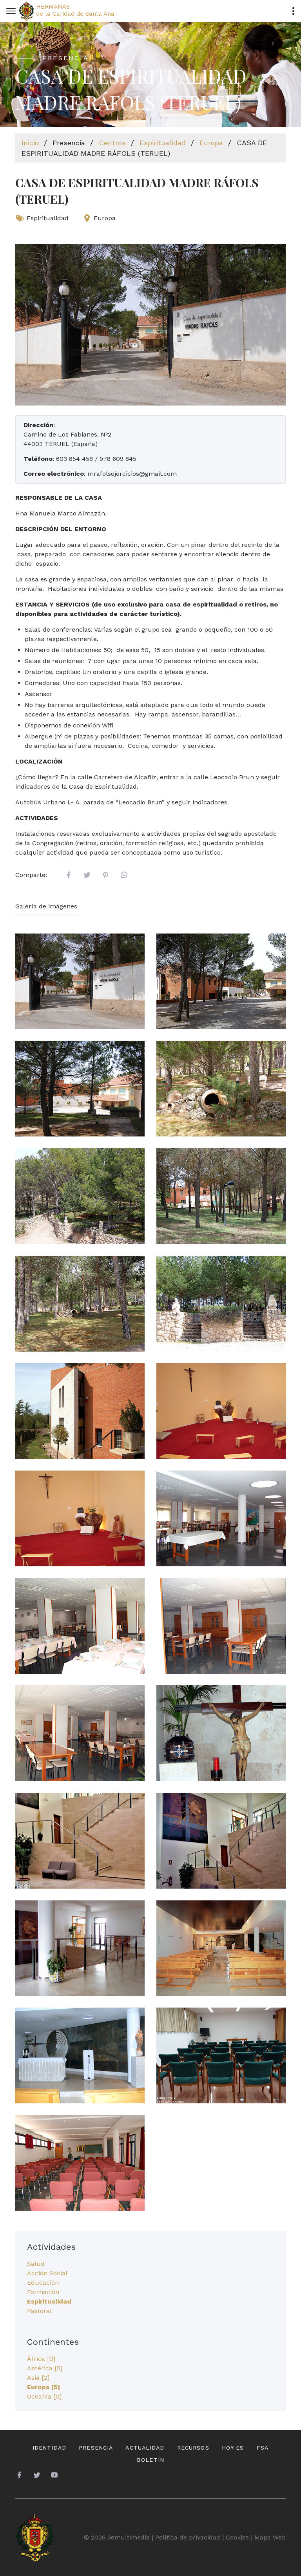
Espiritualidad (163, 143)
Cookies (237, 2537)
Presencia (96, 2448)
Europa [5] (44, 2387)
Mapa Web (270, 2537)
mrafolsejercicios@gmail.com (132, 474)
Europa (211, 143)
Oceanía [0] (44, 2396)
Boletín (150, 2460)
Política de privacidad (188, 2537)
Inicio (30, 143)
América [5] (45, 2368)
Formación (43, 2292)
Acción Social (47, 2273)
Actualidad (145, 2448)
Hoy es (233, 2448)
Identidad (49, 2448)
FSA (263, 2448)
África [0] (41, 2359)
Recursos (193, 2448)
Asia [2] (38, 2378)
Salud (36, 2264)
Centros (112, 143)
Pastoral (39, 2311)
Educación (43, 2283)
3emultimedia (129, 2537)
